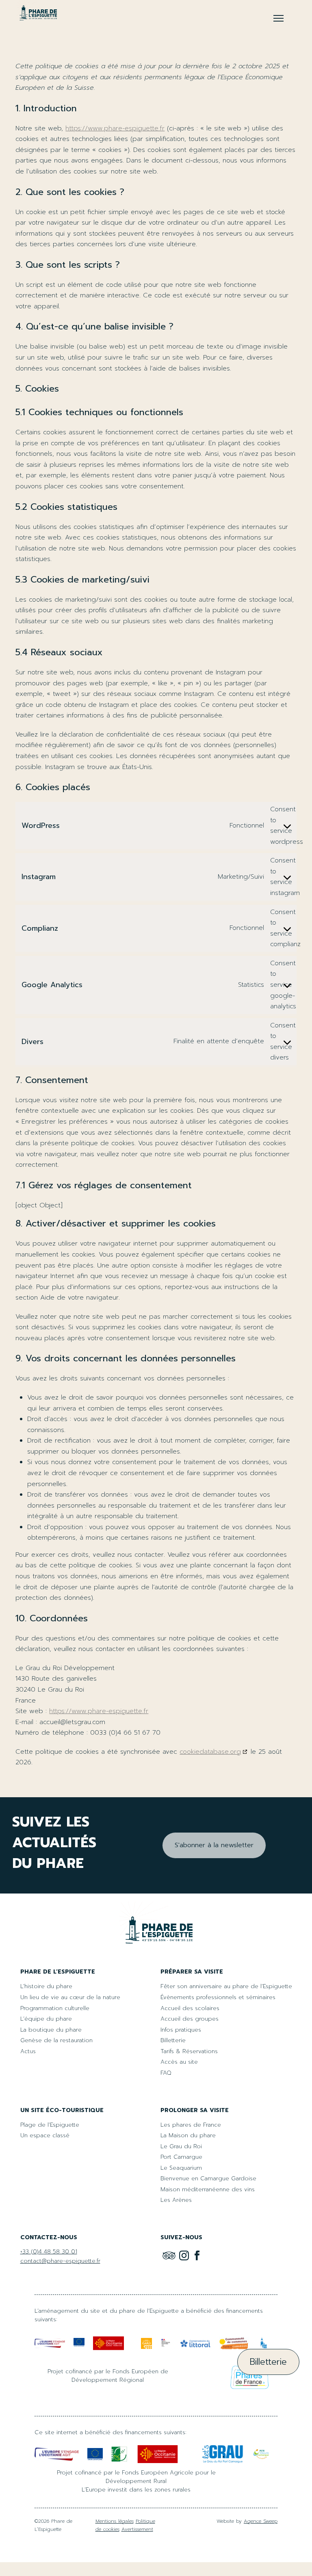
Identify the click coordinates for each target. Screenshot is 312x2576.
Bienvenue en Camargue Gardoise (208, 2178)
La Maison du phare (188, 2135)
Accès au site (179, 2062)
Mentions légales (115, 2521)
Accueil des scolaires (190, 2008)
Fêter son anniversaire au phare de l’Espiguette (226, 1986)
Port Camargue (181, 2157)
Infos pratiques (181, 2030)
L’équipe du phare (46, 2019)
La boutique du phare (51, 2030)
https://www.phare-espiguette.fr (115, 128)
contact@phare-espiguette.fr (60, 2261)
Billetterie (173, 2040)
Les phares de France (191, 2125)
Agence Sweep (261, 2521)
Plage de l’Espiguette (50, 2125)
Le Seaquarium (181, 2168)
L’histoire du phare (46, 1986)
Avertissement (137, 2529)
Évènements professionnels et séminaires (218, 1997)
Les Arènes (176, 2200)
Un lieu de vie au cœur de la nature (70, 1997)
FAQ (166, 2073)
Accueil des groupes (190, 2019)
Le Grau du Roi (181, 2146)
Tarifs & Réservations (189, 2051)
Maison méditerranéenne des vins (208, 2189)
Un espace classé (45, 2135)
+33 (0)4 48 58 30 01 (49, 2252)
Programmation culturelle (55, 2008)
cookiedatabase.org (210, 1752)
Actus (28, 2051)
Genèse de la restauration (56, 2040)
